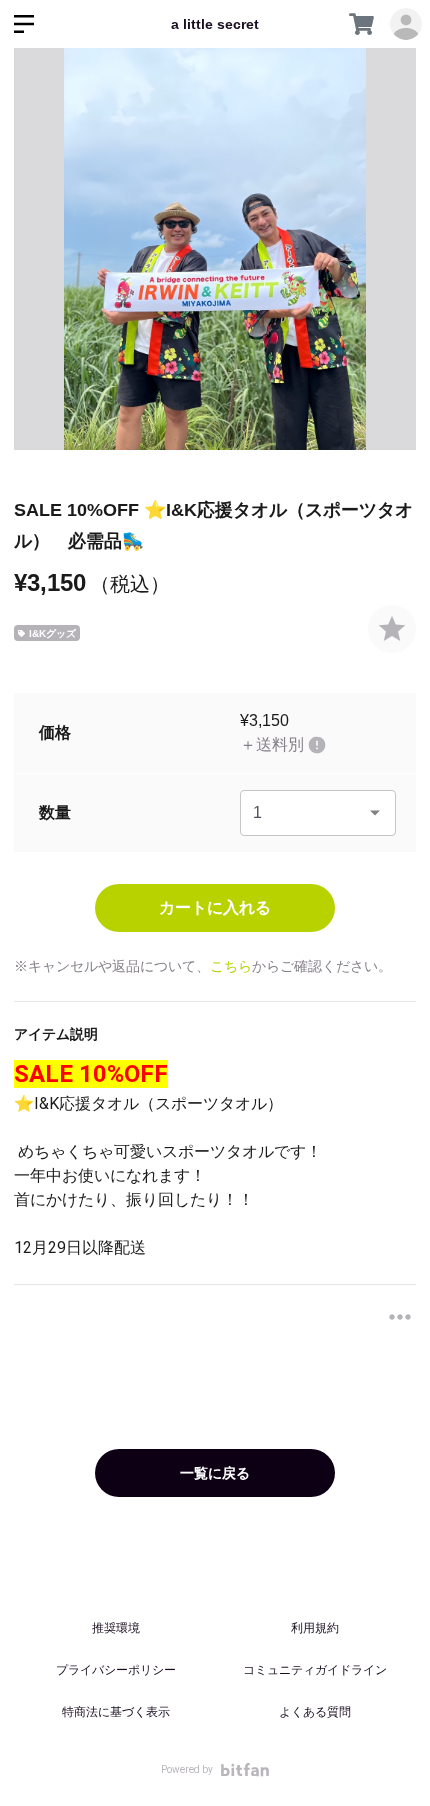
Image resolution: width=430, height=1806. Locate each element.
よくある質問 (315, 1712)
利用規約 (315, 1628)
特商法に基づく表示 (116, 1712)
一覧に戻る (215, 1473)
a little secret (215, 24)
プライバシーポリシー (116, 1670)
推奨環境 (116, 1628)
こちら (231, 966)
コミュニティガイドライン (315, 1670)
